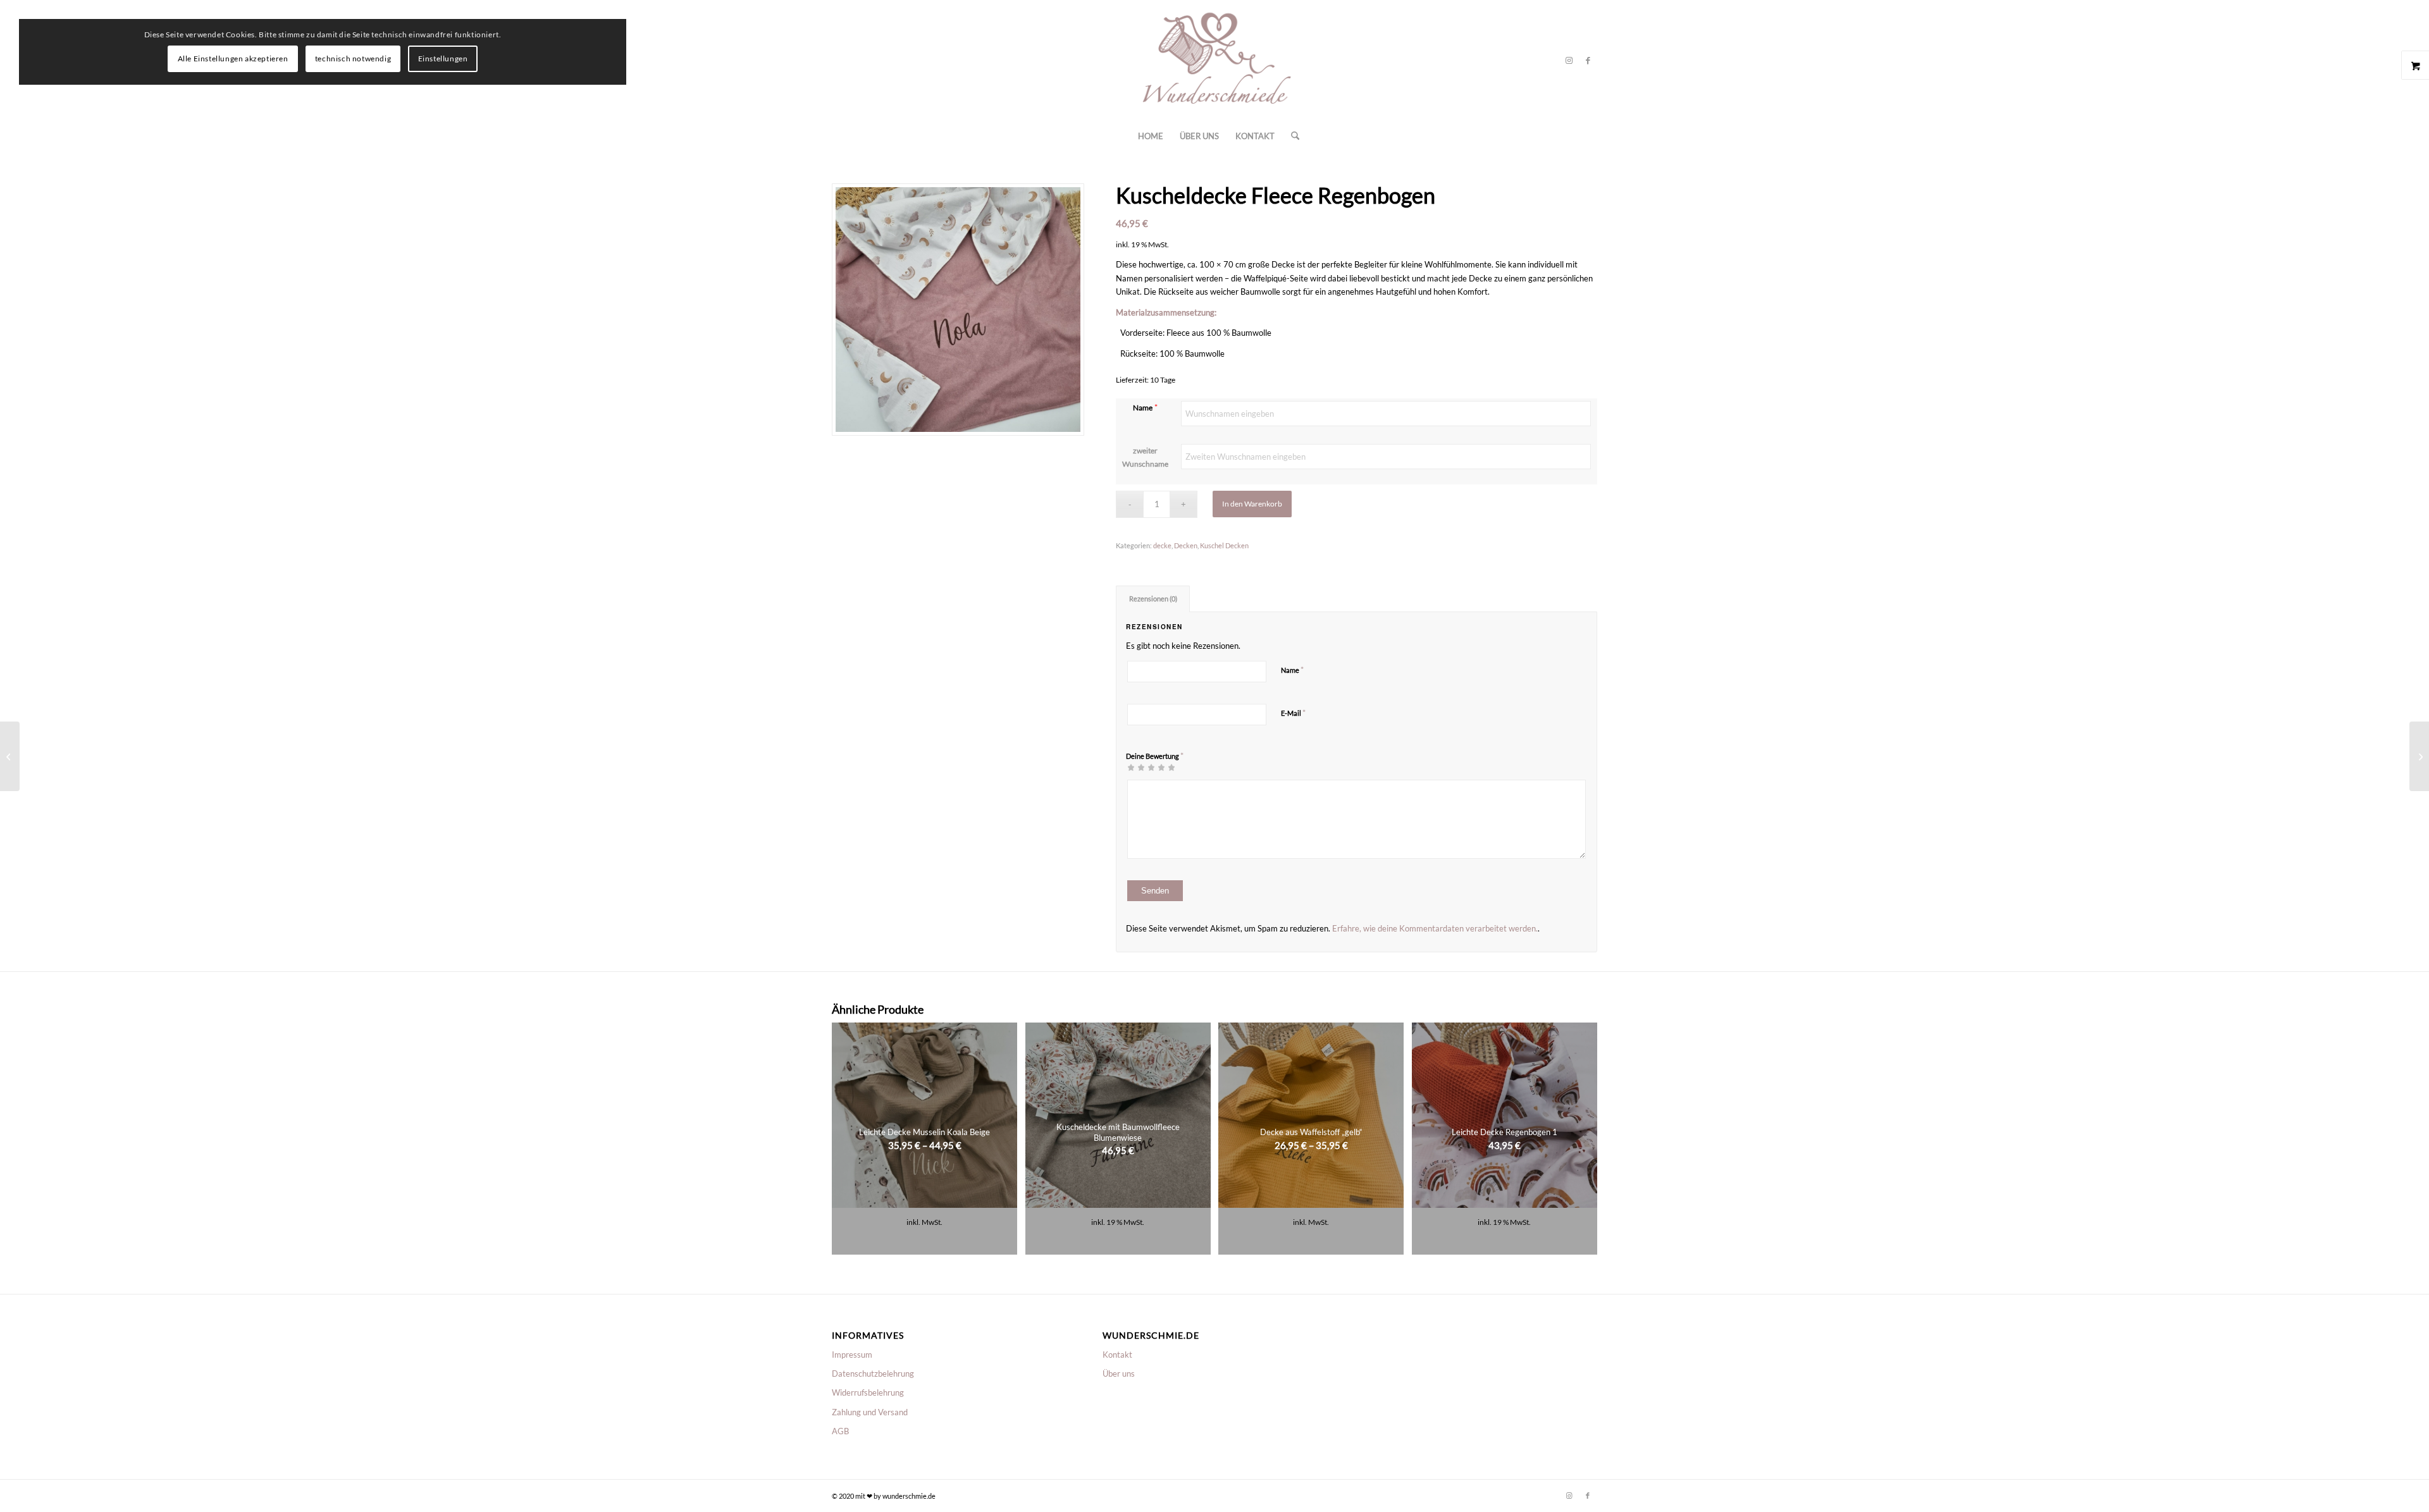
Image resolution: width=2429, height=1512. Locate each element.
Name (1143, 408)
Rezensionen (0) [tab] (1153, 599)
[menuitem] (1151, 136)
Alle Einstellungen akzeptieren (233, 58)
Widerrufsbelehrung (868, 1392)
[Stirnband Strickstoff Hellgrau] (10, 756)
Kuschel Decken (1224, 545)
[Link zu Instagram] (1569, 60)
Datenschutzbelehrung (873, 1374)
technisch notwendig (353, 58)
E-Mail (1293, 713)
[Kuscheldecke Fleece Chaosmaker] (2419, 756)
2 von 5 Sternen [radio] (1136, 767)
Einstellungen (443, 58)
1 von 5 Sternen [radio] (1131, 767)
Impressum (852, 1355)
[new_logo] (1214, 60)
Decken (1186, 545)
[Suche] (1291, 136)
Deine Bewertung (1155, 756)
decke (1162, 545)
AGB (840, 1431)
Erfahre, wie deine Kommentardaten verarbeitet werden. (1435, 928)
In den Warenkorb (1252, 504)
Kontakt (1117, 1355)
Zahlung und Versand (870, 1412)
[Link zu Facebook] (1588, 60)
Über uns (1119, 1374)
